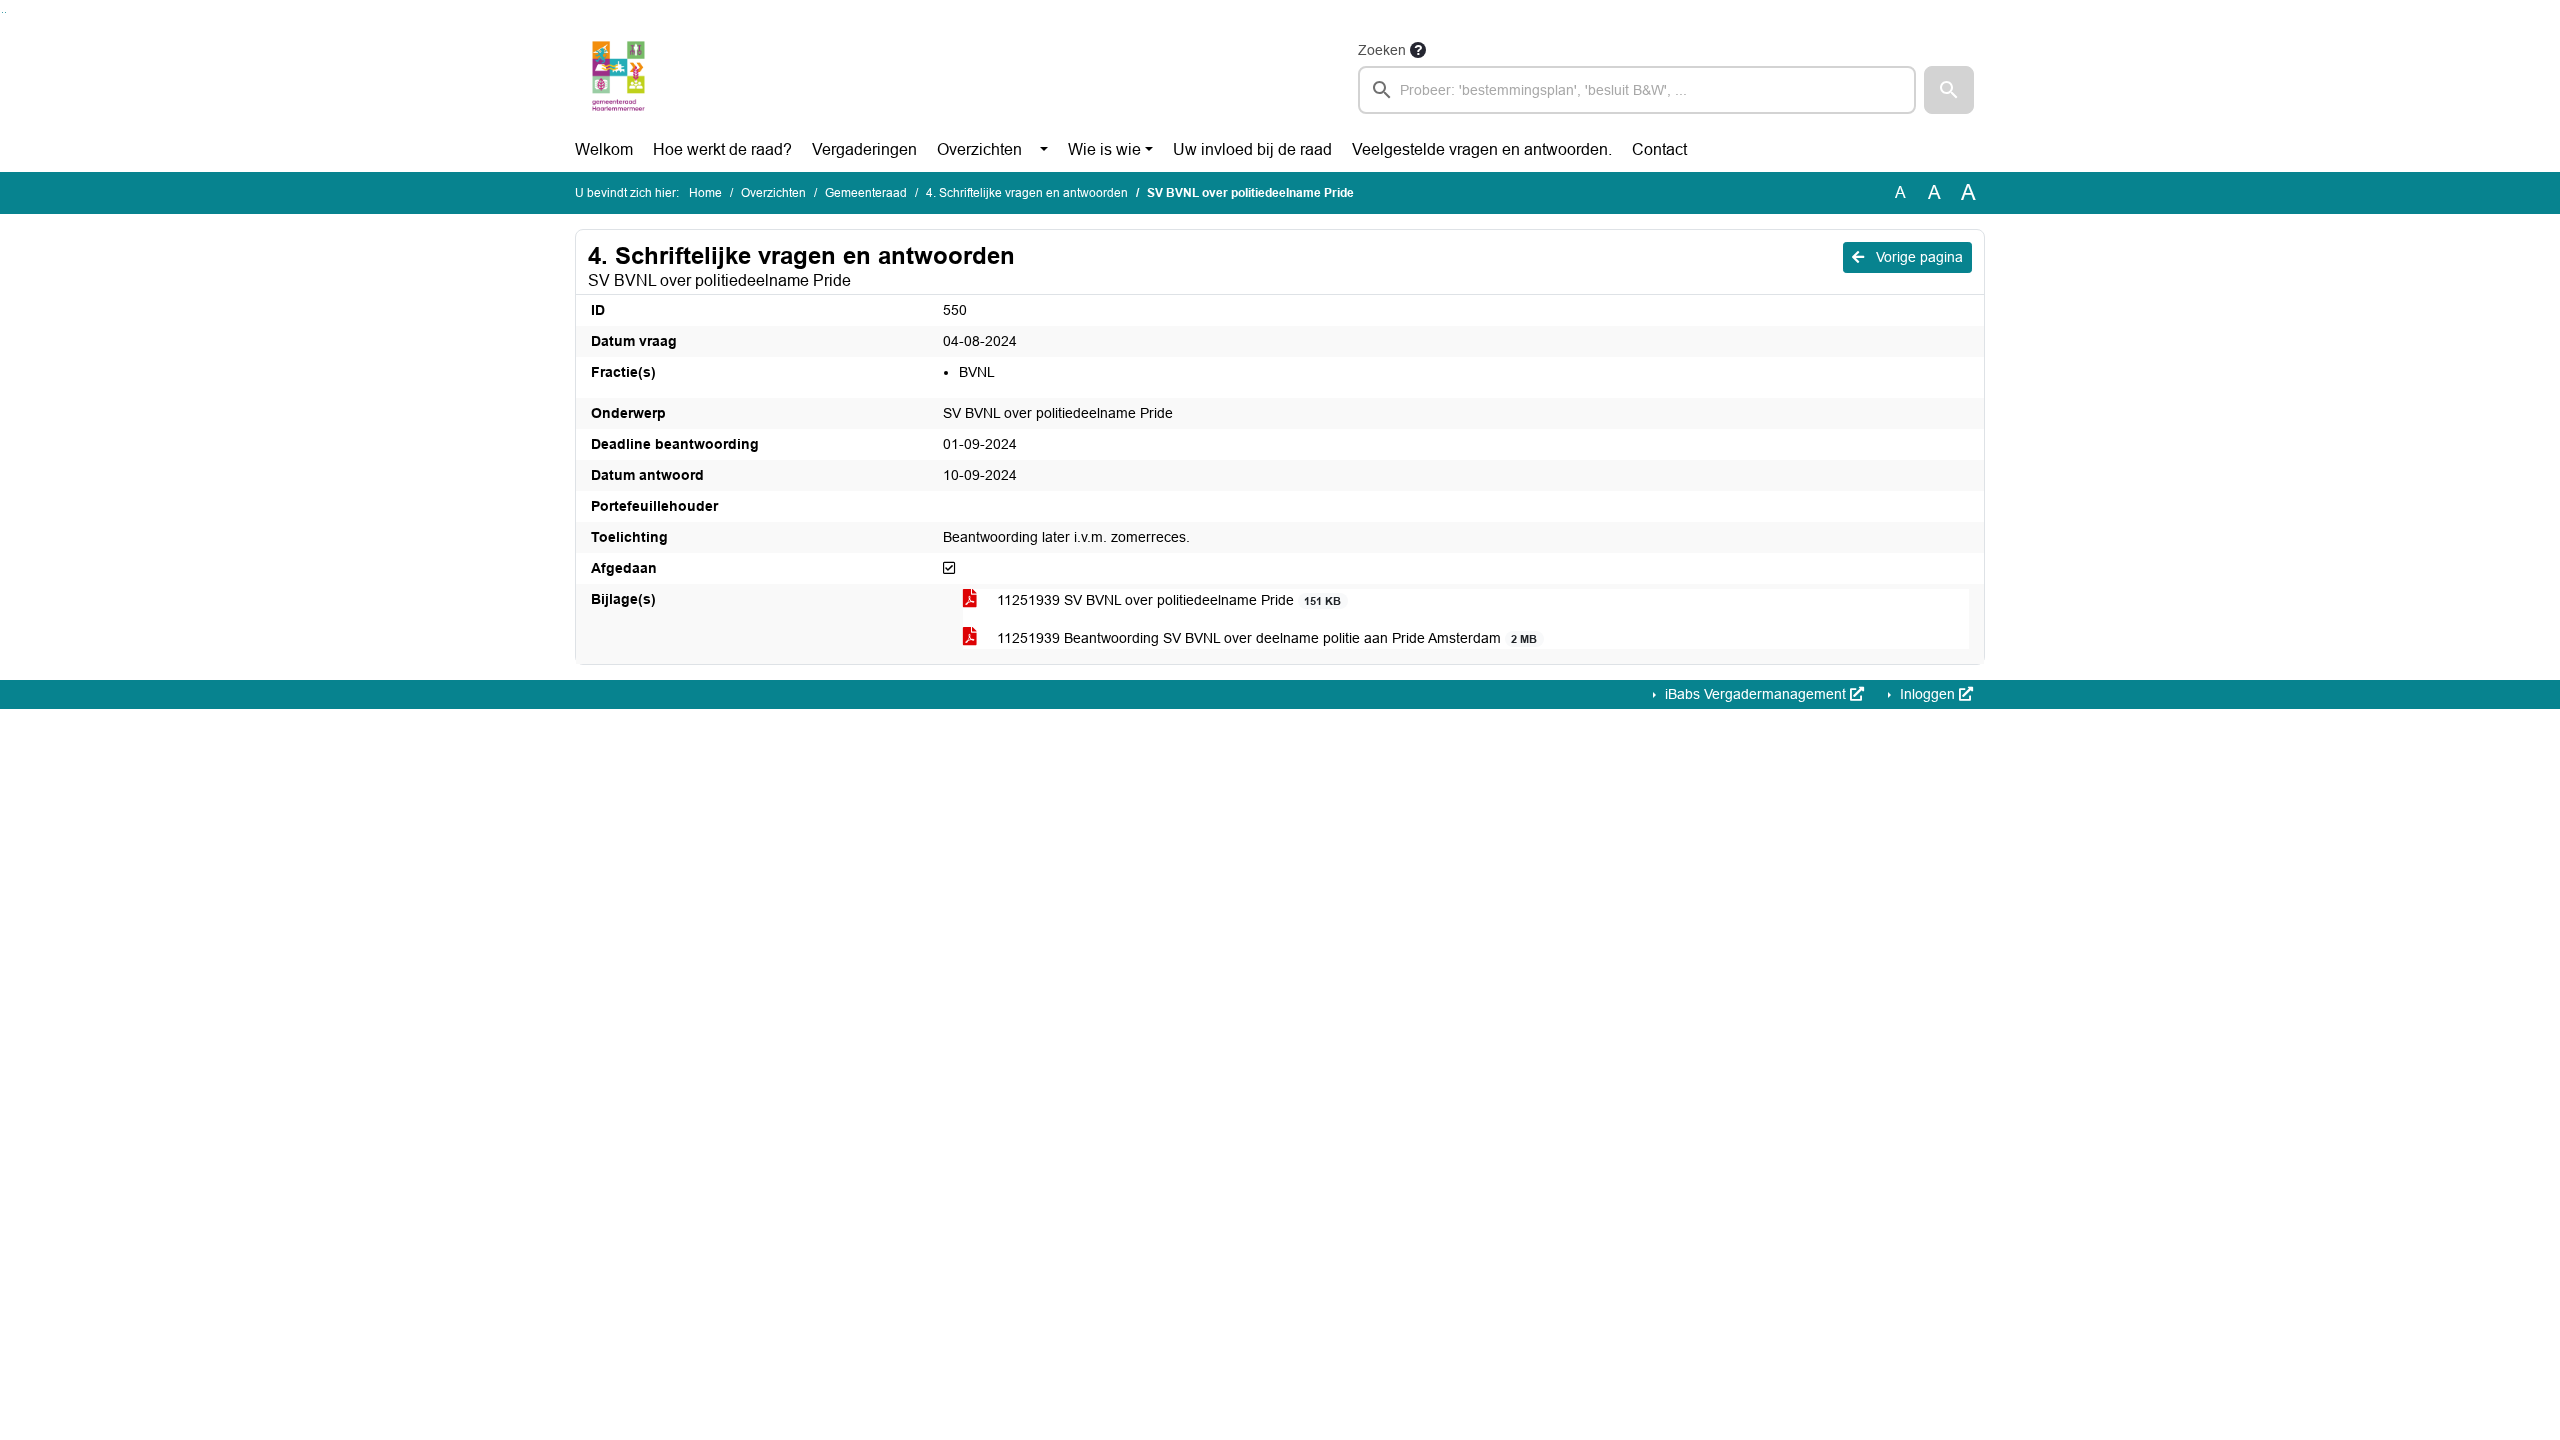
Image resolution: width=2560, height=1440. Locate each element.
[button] (1949, 90)
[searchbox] (1637, 90)
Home (705, 193)
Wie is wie (1104, 149)
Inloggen (1927, 694)
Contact (1659, 149)
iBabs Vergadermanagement (1755, 694)
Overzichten (979, 149)
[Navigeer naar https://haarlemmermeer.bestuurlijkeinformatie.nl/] (618, 76)
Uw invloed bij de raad (1252, 149)
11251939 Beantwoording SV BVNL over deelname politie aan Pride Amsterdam (1265, 638)
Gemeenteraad (866, 193)
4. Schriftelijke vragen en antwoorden (1027, 193)
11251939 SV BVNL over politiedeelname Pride (1167, 600)
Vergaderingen (864, 149)
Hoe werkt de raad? (722, 149)
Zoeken (1382, 50)
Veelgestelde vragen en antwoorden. (1482, 149)
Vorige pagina (1917, 257)
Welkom (604, 149)
